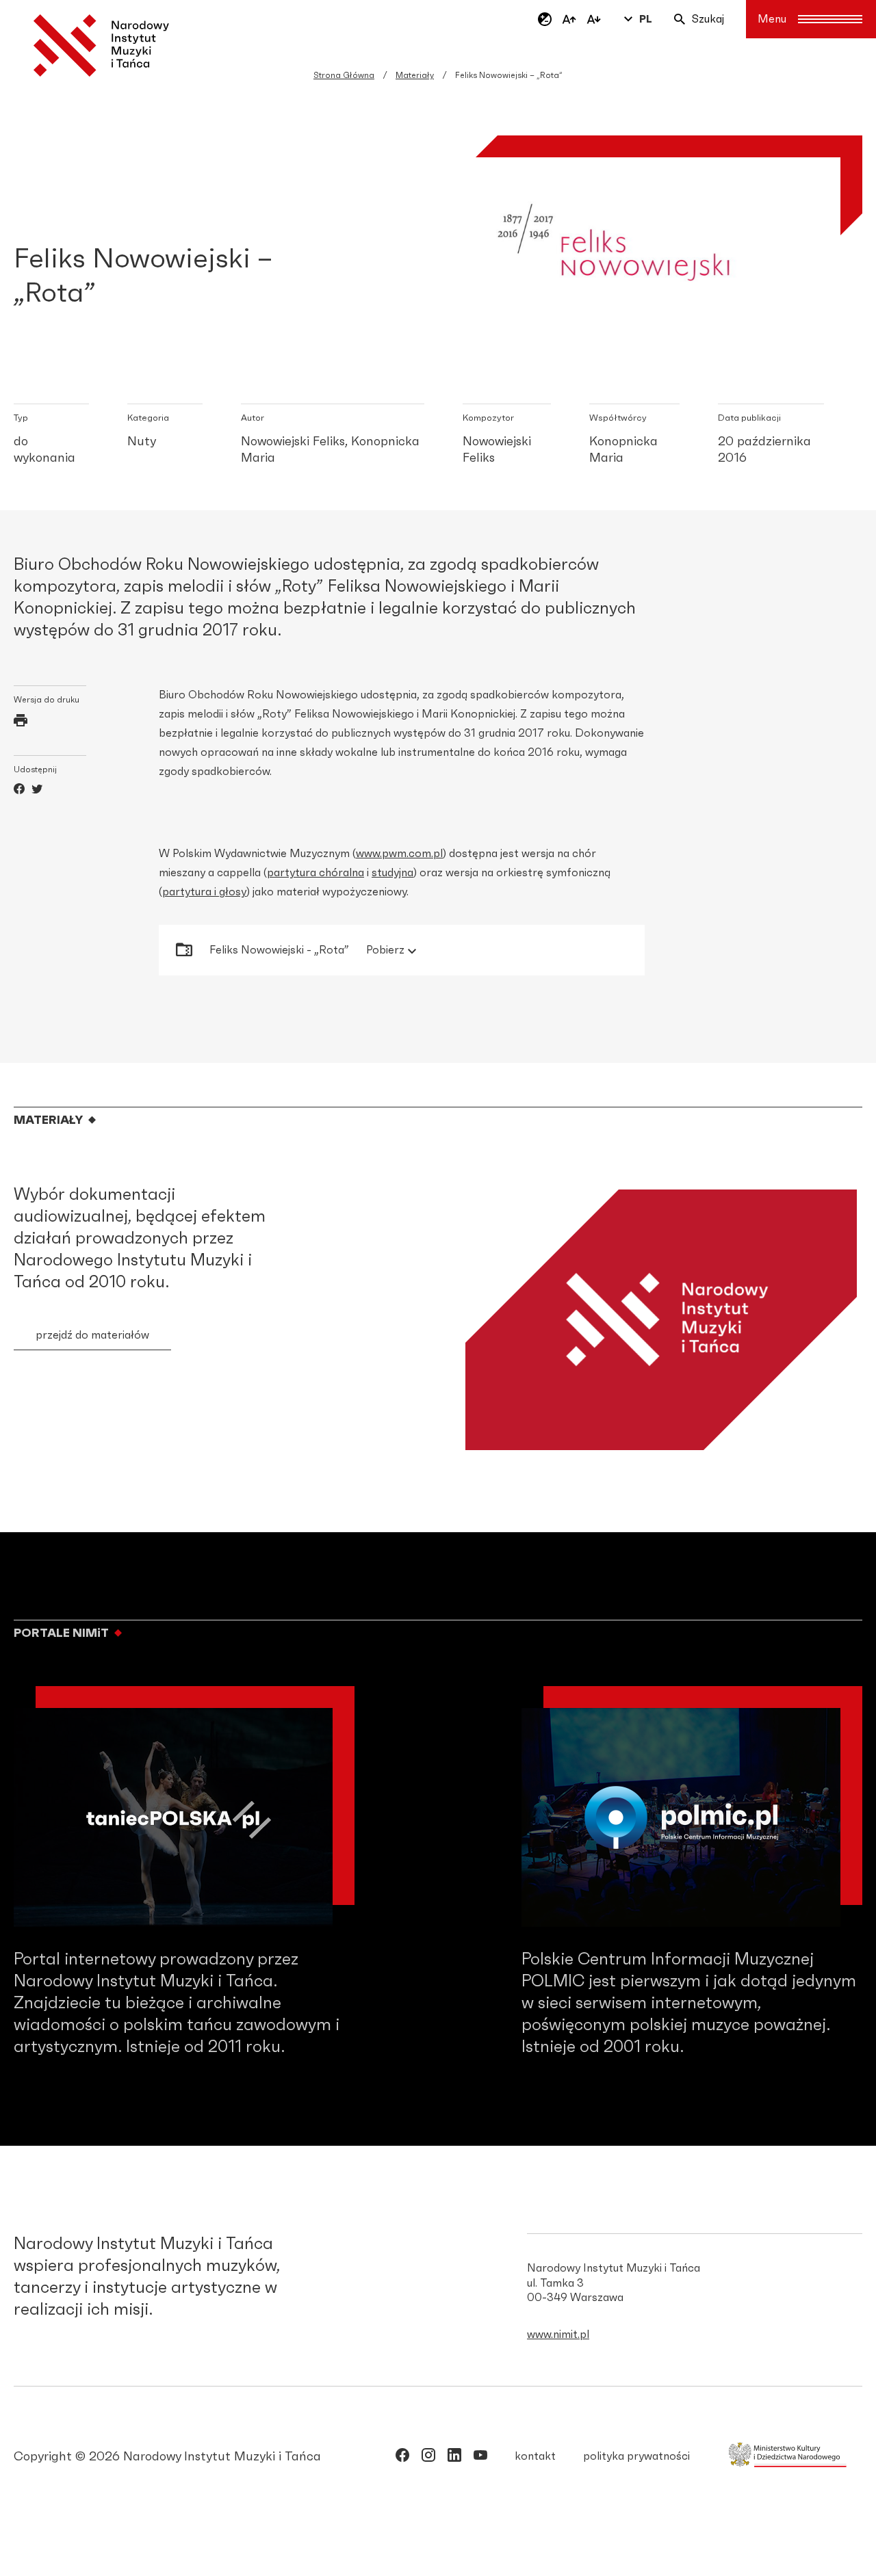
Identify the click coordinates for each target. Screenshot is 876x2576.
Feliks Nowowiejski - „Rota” (307, 950)
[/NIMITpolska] (402, 2458)
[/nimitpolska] (428, 2458)
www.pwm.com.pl (399, 854)
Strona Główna (344, 75)
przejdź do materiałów (92, 1335)
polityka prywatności (636, 2456)
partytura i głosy (204, 892)
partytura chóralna (315, 873)
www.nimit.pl (558, 2335)
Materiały (415, 75)
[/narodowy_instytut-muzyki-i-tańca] (454, 2458)
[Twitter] (37, 791)
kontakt (535, 2456)
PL (646, 19)
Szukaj (708, 19)
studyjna (392, 873)
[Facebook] (19, 791)
